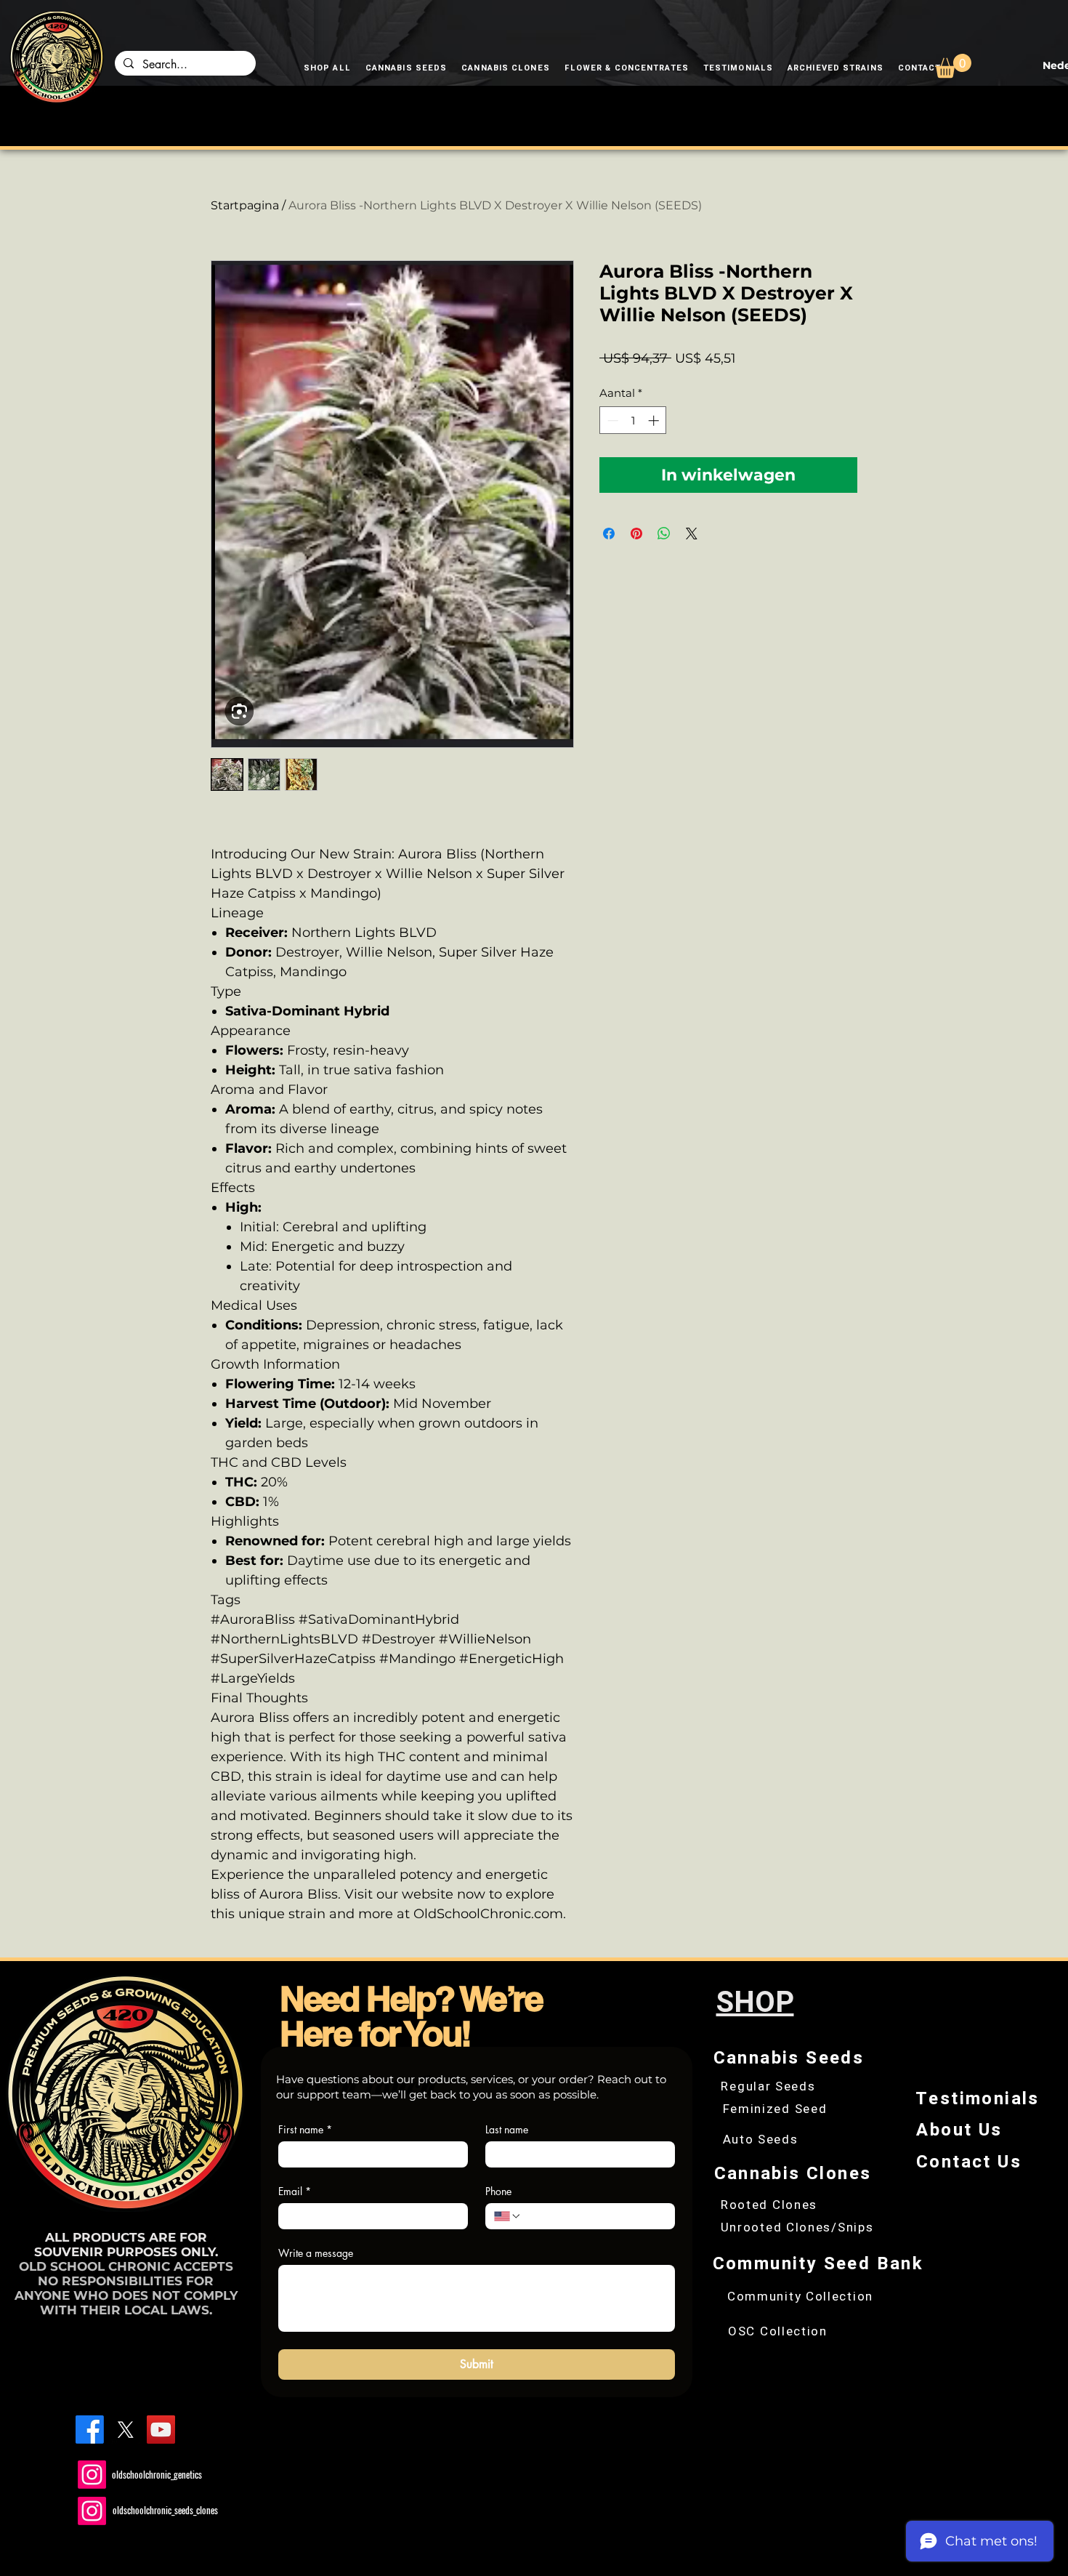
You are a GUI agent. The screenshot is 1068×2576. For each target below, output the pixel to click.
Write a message (316, 2253)
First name (305, 2129)
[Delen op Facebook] (609, 534)
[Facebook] (90, 2430)
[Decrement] (611, 420)
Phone (498, 2191)
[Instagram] (92, 2475)
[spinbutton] (633, 420)
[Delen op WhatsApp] (664, 534)
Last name (507, 2129)
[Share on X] (692, 534)
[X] (125, 2430)
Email (295, 2191)
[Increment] (655, 420)
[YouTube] (161, 2430)
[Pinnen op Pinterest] (636, 534)
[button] (953, 66)
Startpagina (245, 205)
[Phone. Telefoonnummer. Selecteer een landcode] (508, 2216)
